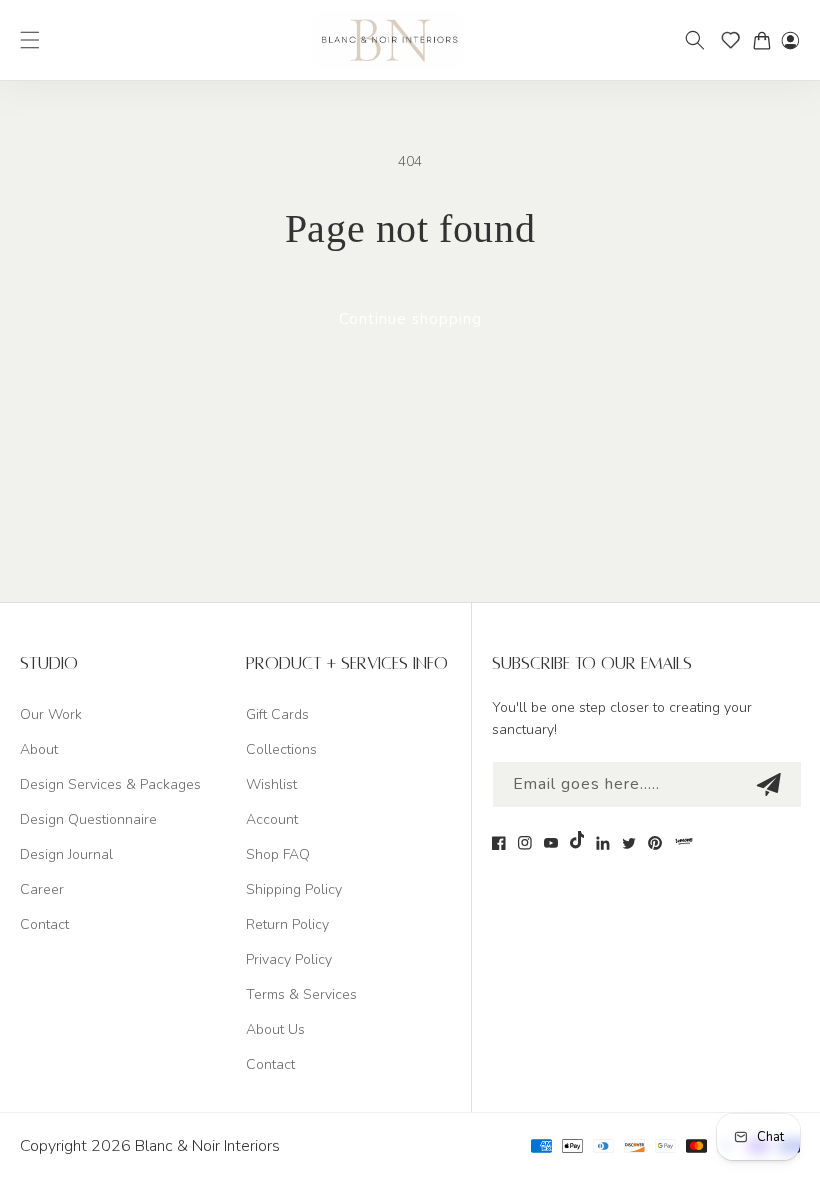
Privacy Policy (289, 959)
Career (42, 889)
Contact (44, 924)
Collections (281, 749)
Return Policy (287, 924)
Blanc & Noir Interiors (207, 1146)
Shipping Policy (294, 889)
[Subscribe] (768, 784)
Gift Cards (277, 714)
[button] (30, 40)
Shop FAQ (278, 854)
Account (272, 819)
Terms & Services (301, 994)
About (39, 749)
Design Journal (66, 854)
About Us (275, 1029)
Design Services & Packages (110, 784)
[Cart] (767, 40)
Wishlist (271, 784)
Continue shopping (410, 319)
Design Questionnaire (88, 819)
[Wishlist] (737, 40)
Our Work (51, 714)
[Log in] (790, 40)
